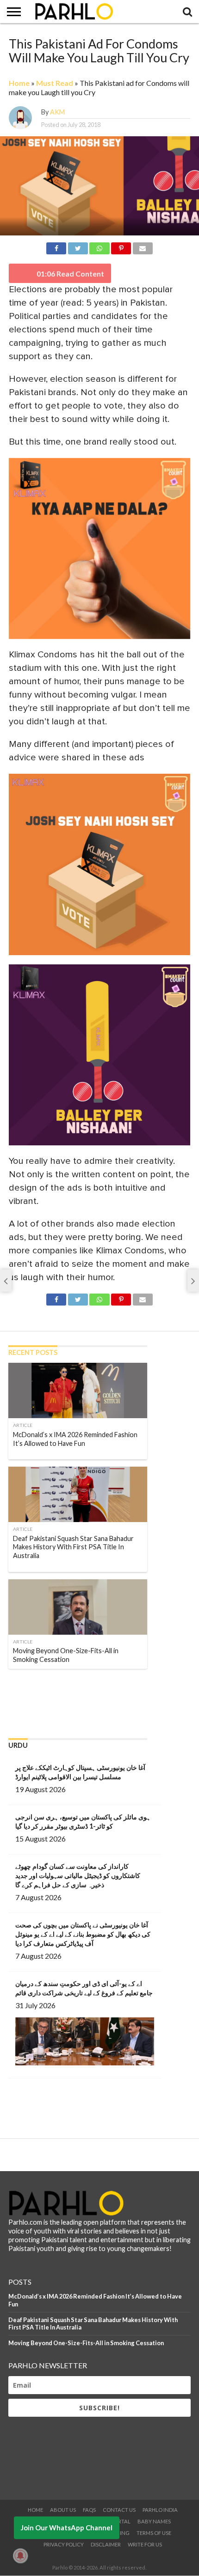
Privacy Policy (64, 2544)
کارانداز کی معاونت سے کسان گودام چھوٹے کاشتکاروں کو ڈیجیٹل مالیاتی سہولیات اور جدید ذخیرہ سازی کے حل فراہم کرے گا (78, 1875)
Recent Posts (33, 1352)
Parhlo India (160, 2510)
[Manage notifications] (20, 2556)
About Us (63, 2510)
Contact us (119, 2510)
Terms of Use (154, 2533)
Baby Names (154, 2521)
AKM (57, 112)
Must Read (55, 83)
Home (19, 83)
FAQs (89, 2510)
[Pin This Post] (121, 247)
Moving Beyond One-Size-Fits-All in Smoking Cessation (86, 2343)
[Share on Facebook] (56, 247)
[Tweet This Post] (78, 247)
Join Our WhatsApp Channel (67, 2528)
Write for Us (145, 2544)
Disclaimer (106, 2544)
